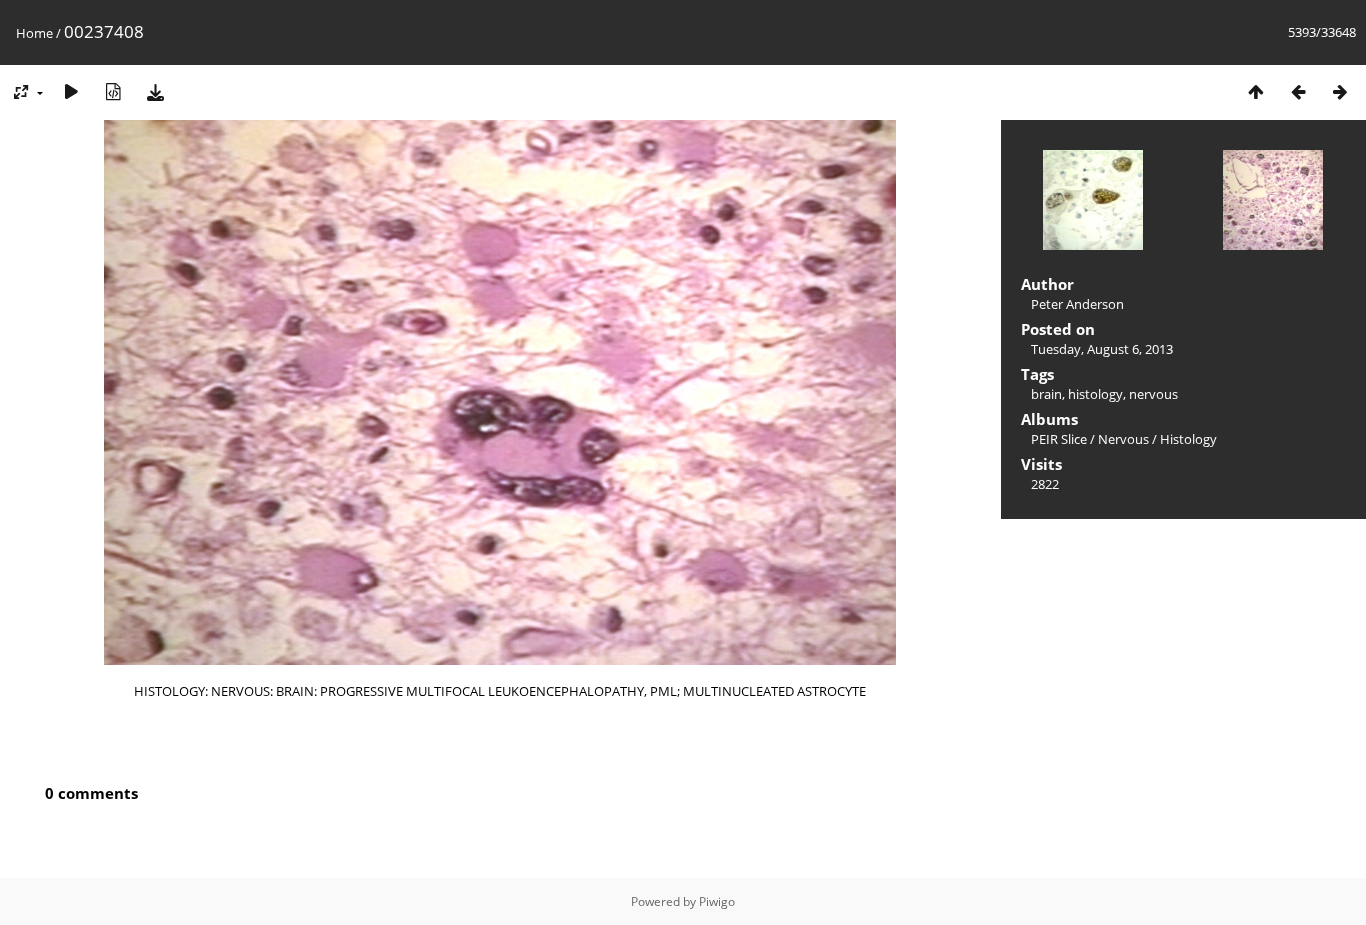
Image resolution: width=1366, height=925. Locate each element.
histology (1095, 394)
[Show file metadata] (113, 91)
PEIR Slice (1059, 439)
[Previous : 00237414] (1298, 91)
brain (1046, 394)
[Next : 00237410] (1340, 91)
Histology (1188, 439)
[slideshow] (71, 91)
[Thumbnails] (1256, 91)
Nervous (1123, 439)
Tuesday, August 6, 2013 (1102, 349)
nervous (1153, 394)
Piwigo (717, 901)
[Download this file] (155, 91)
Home (34, 33)
